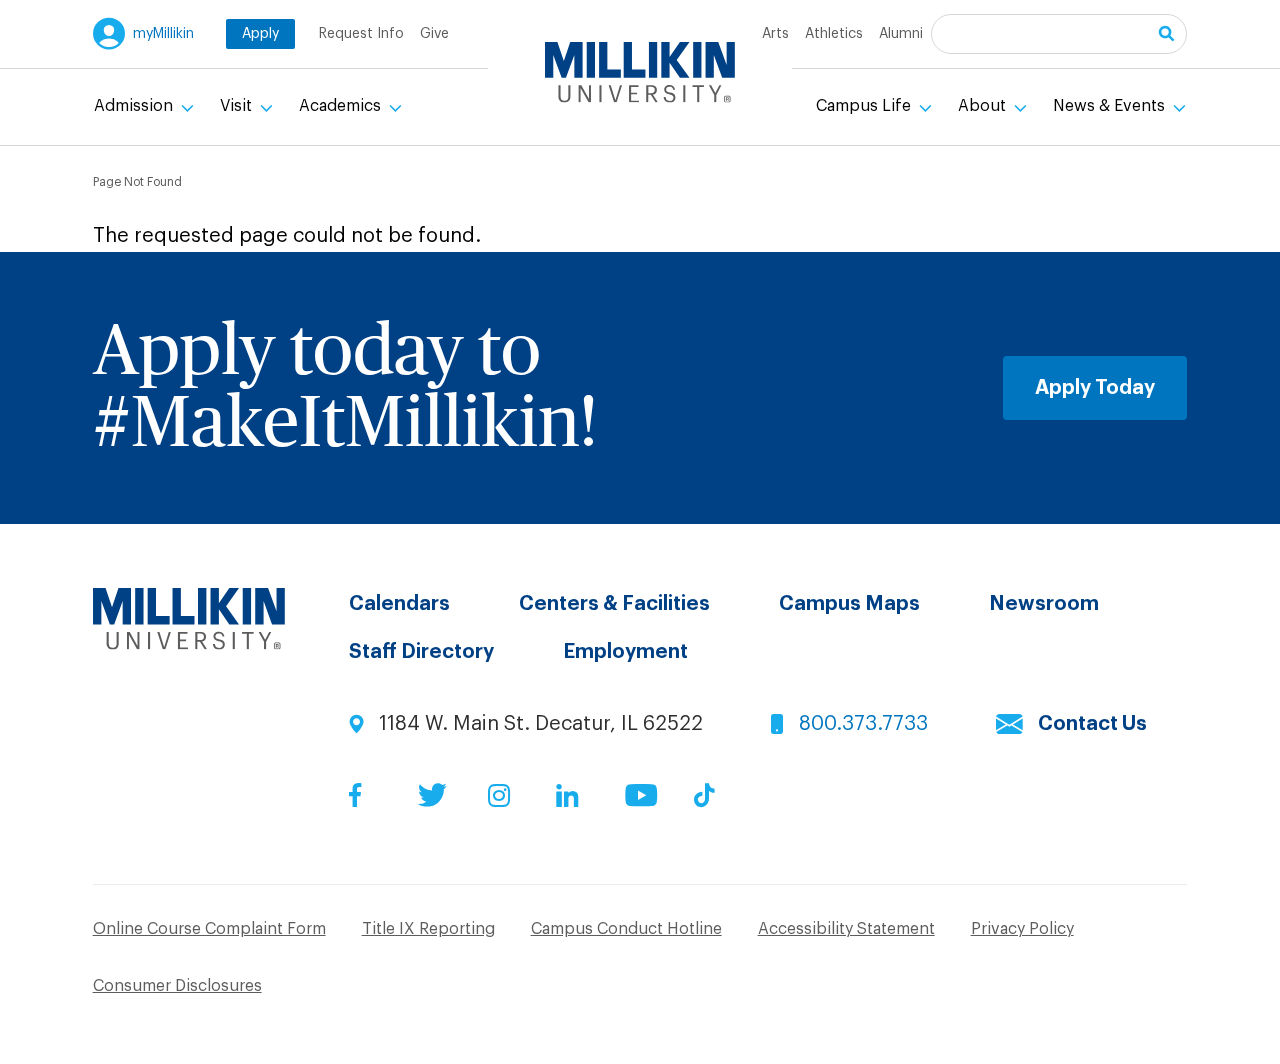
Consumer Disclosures (177, 986)
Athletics (834, 34)
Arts (775, 34)
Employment (625, 652)
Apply (260, 34)
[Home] (640, 72)
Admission (135, 106)
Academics (342, 106)
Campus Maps (849, 604)
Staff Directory (421, 652)
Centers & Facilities (614, 604)
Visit (238, 106)
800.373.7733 (863, 724)
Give (434, 34)
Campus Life (865, 106)
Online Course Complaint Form (209, 929)
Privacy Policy (1022, 929)
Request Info (361, 34)
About (984, 106)
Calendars (399, 604)
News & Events (1111, 106)
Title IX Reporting (428, 929)
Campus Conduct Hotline (626, 929)
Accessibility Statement (846, 929)
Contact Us (1092, 724)
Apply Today (1095, 388)
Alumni (901, 34)
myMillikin (163, 34)
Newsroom (1044, 604)
